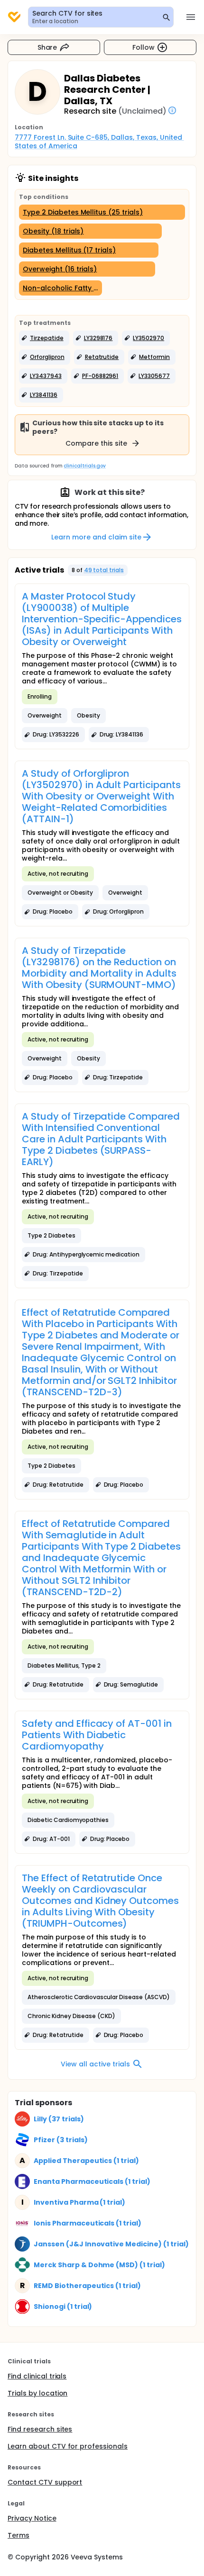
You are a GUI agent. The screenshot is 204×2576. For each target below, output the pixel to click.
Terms (19, 2535)
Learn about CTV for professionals (68, 2446)
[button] (44, 338)
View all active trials (95, 2064)
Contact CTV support (45, 2482)
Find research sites (40, 2429)
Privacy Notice (32, 2518)
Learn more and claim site (96, 537)
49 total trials (104, 570)
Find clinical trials (37, 2376)
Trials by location (37, 2393)
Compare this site (96, 443)
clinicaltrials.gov (84, 466)
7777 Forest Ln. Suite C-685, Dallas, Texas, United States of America (99, 142)
